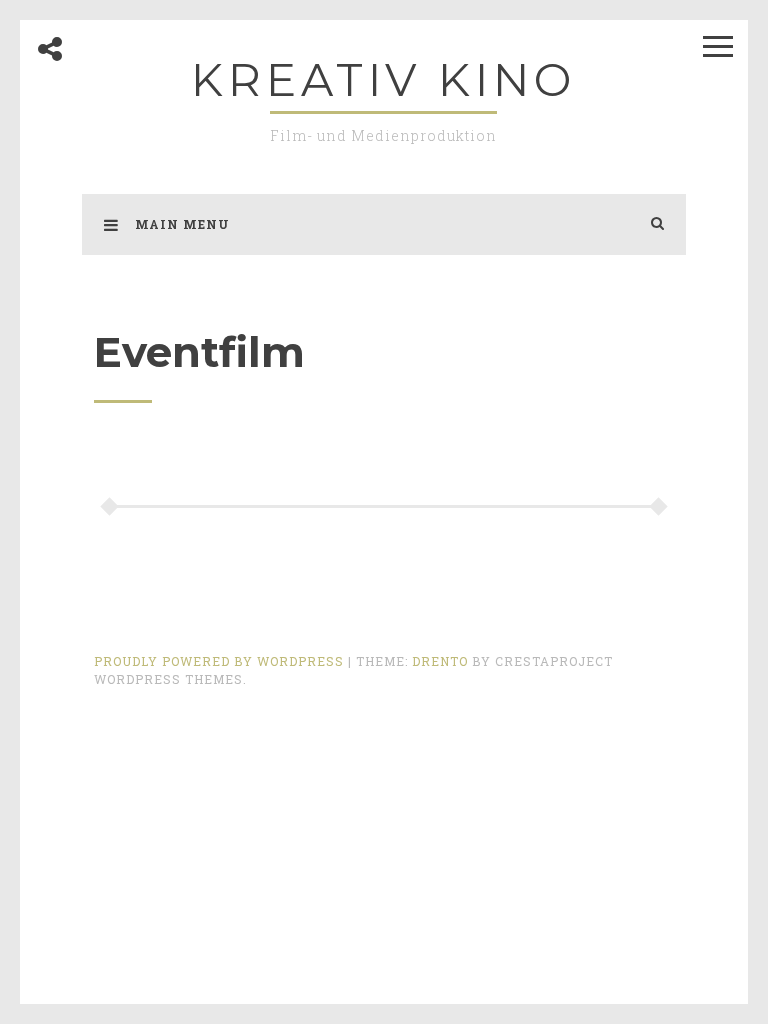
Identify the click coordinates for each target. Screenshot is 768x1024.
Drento (440, 661)
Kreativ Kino (383, 79)
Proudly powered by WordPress (221, 661)
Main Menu (182, 224)
